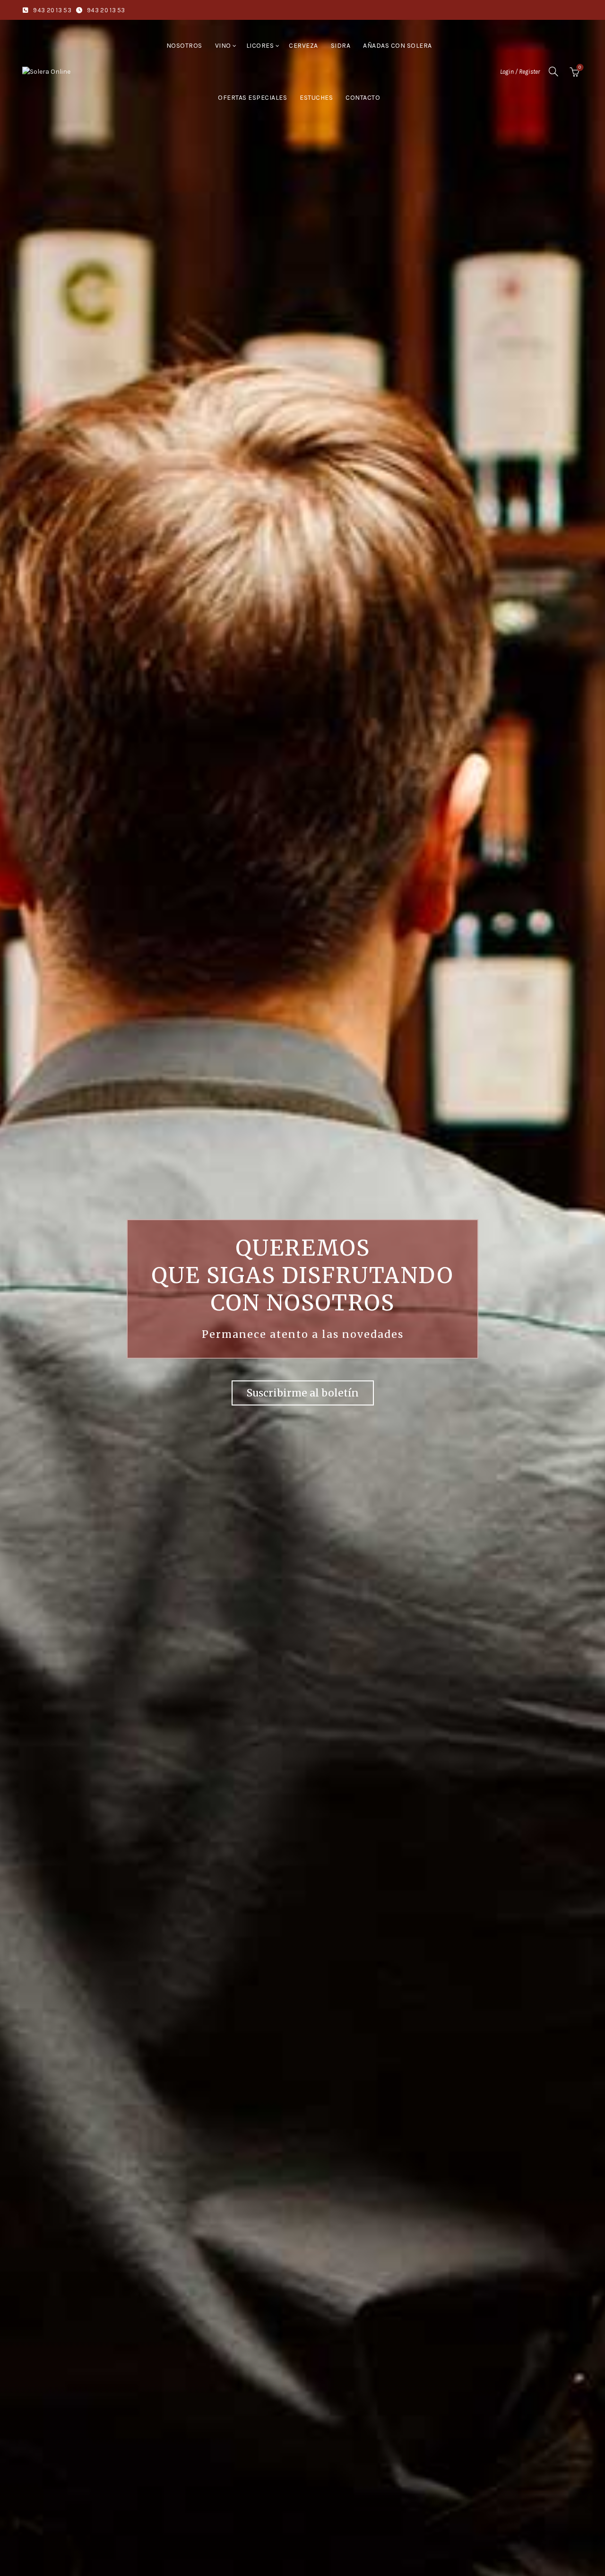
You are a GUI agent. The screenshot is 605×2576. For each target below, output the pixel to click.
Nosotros (184, 46)
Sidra (341, 46)
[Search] (553, 71)
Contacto (363, 98)
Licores (260, 46)
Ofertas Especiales (252, 98)
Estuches (316, 98)
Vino (223, 46)
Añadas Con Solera (398, 46)
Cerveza (303, 46)
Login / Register (520, 72)
